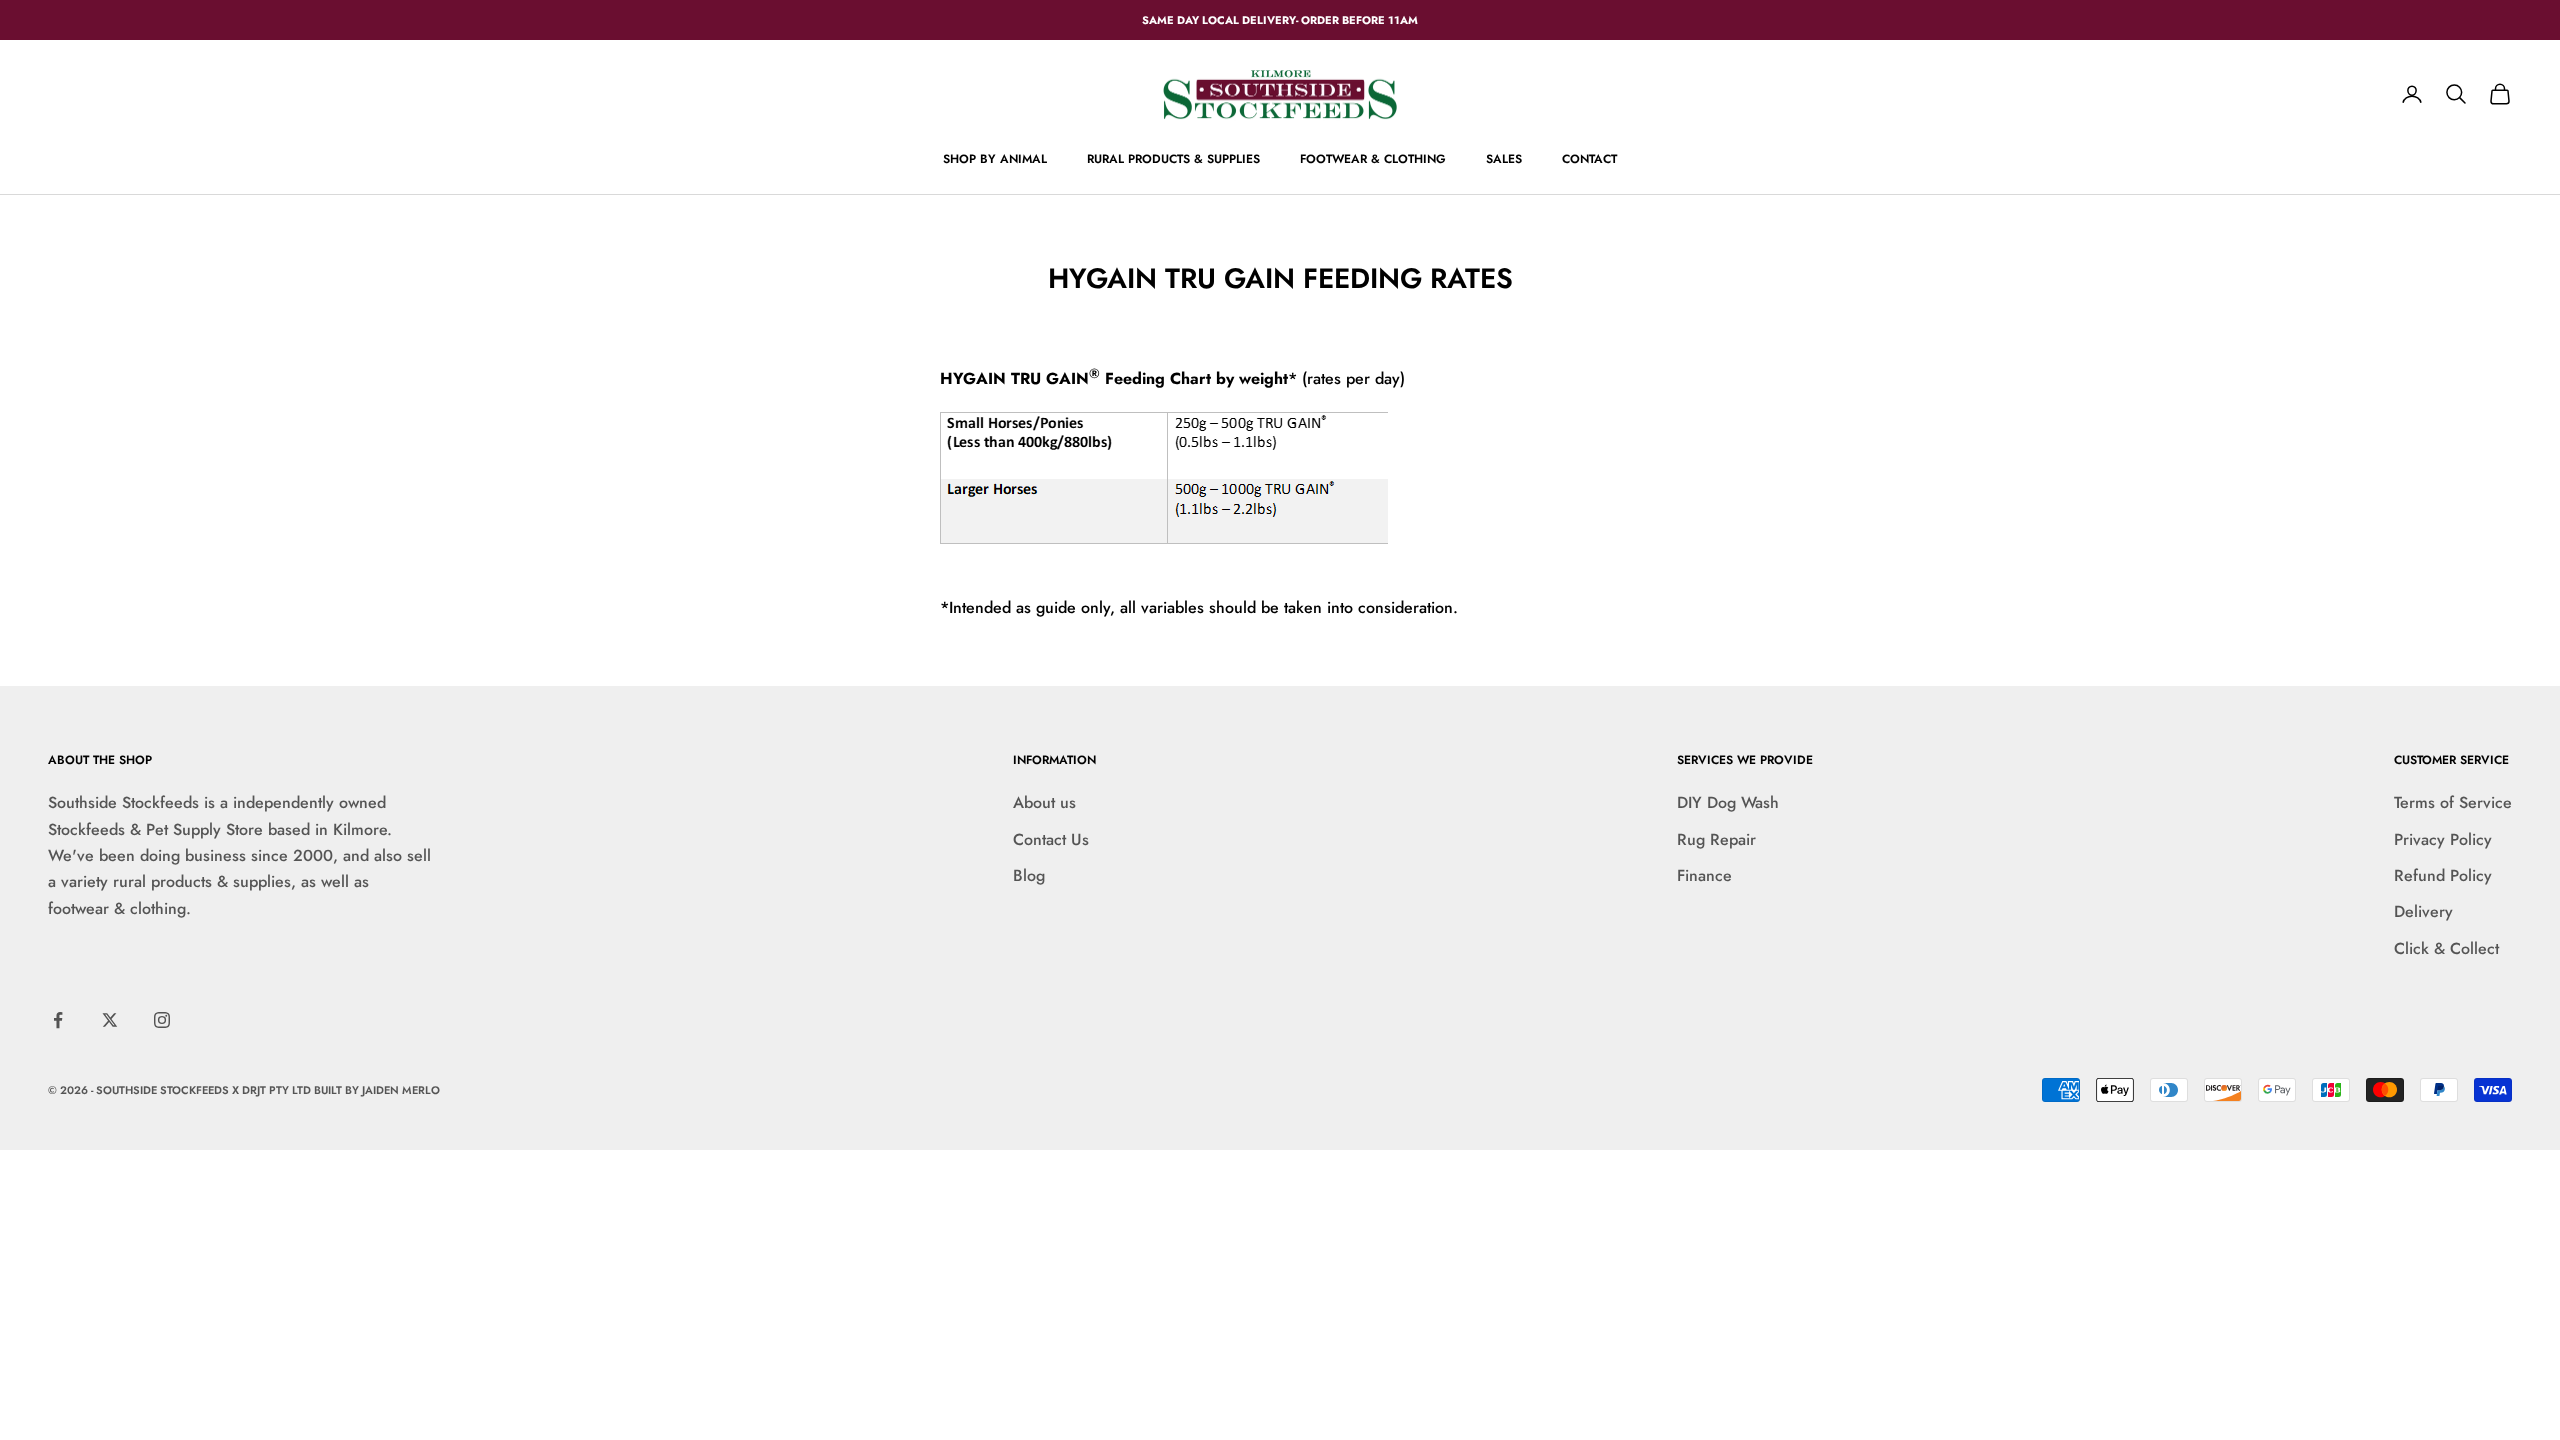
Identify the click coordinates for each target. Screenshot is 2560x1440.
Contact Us (1051, 839)
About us (1044, 802)
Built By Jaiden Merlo (377, 1090)
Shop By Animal (995, 159)
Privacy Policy (2443, 839)
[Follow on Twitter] (110, 1020)
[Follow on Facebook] (58, 1020)
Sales (1504, 159)
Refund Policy (2443, 875)
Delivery (2423, 911)
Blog (1029, 875)
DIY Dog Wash (1728, 802)
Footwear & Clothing (1373, 159)
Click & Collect (2446, 948)
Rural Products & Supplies (1173, 159)
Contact (1589, 159)
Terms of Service (2453, 802)
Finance (1704, 875)
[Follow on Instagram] (162, 1020)
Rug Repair (1716, 839)
